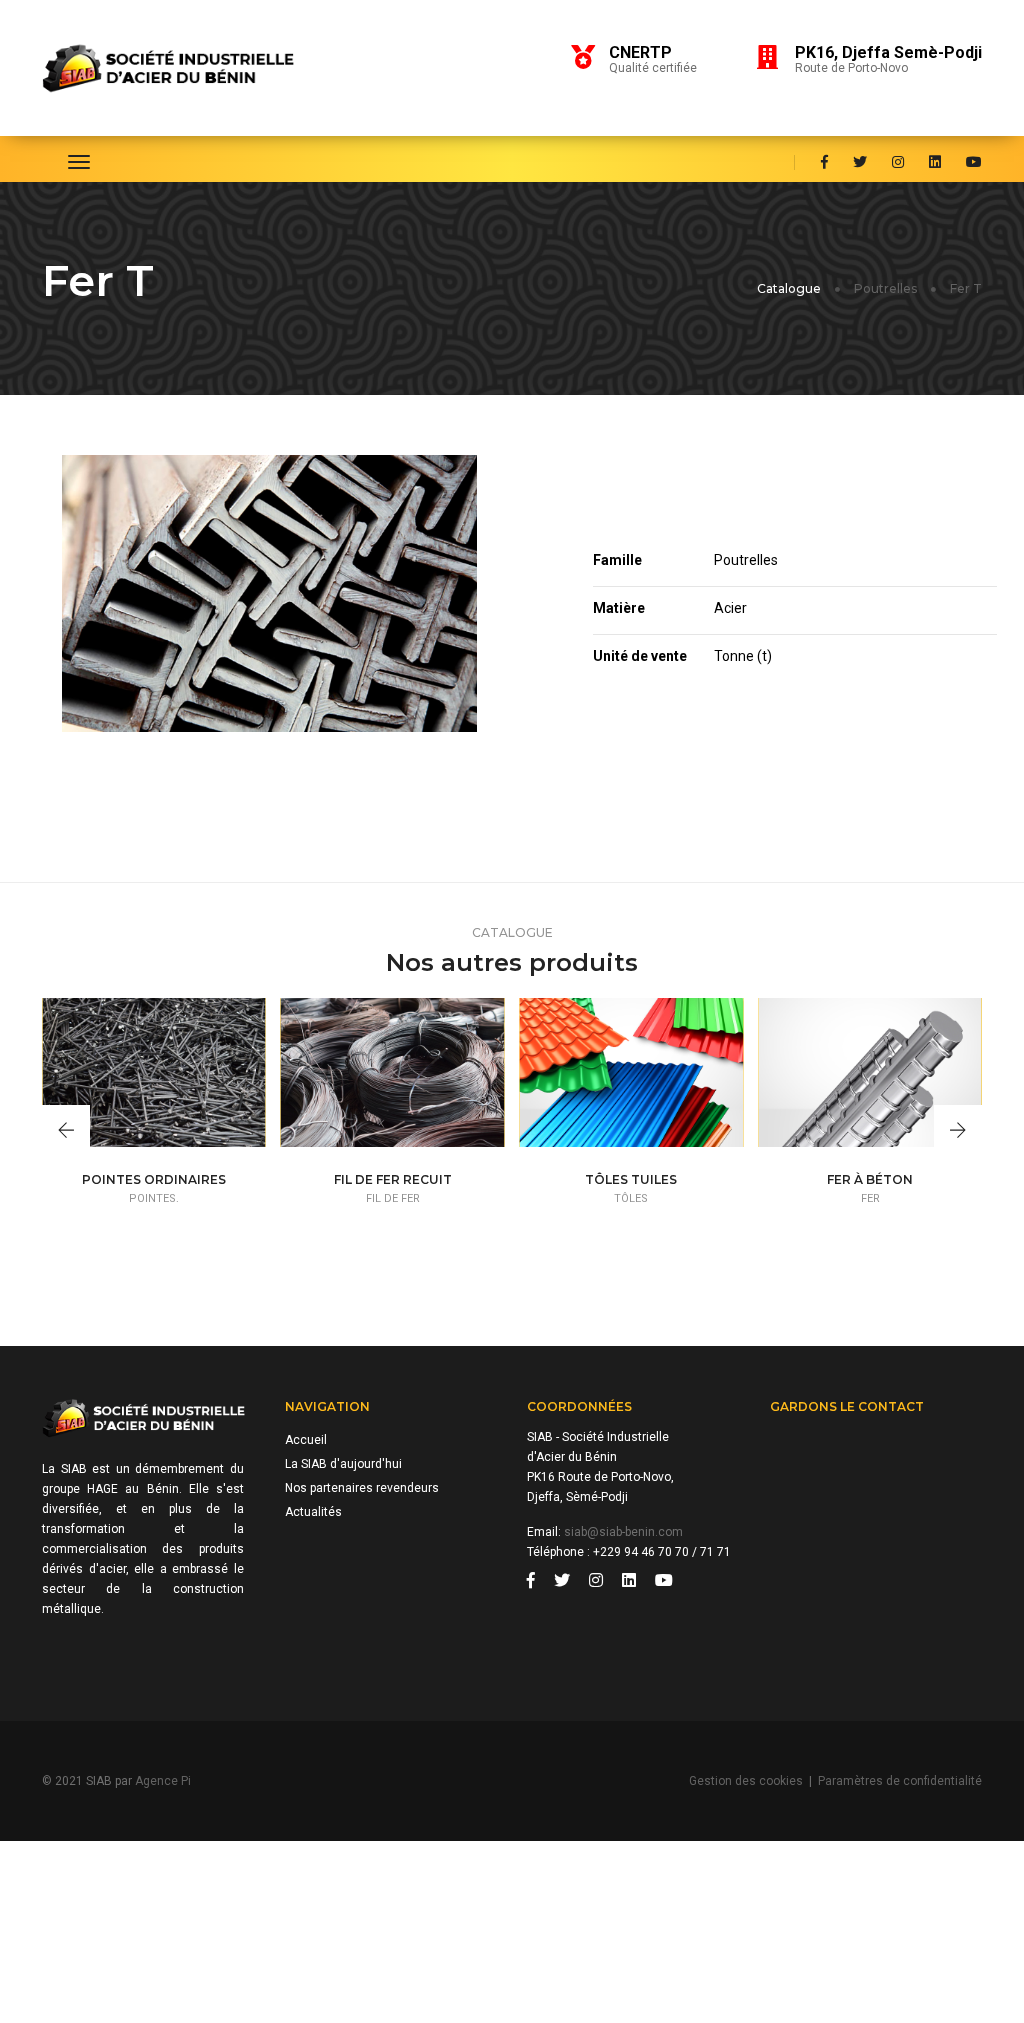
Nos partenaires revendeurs (362, 1488)
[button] (66, 1132)
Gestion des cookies (746, 1781)
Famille (617, 560)
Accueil (306, 1440)
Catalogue (789, 288)
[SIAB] (189, 68)
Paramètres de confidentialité (900, 1781)
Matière (619, 608)
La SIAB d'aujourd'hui (343, 1464)
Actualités (313, 1512)
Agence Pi (163, 1781)
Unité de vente (640, 656)
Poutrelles (885, 288)
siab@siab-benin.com (623, 1532)
